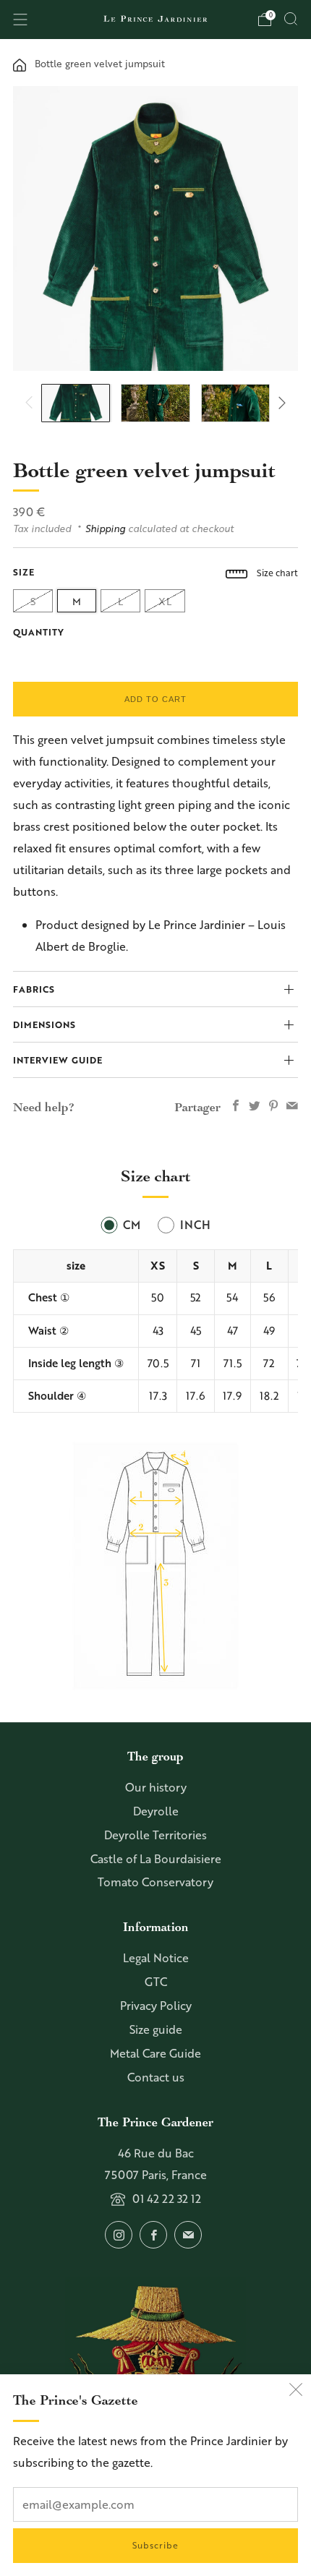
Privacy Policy (156, 2006)
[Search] (291, 19)
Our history (156, 1787)
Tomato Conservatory (155, 1882)
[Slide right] (279, 403)
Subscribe (155, 2545)
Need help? (44, 1107)
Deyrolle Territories (155, 1835)
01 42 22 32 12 (167, 2199)
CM (132, 1225)
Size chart (276, 573)
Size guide (156, 2029)
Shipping (105, 528)
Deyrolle (156, 1811)
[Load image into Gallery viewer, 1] (76, 403)
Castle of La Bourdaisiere (156, 1859)
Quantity (39, 632)
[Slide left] (32, 403)
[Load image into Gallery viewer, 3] (235, 403)
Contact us (156, 2077)
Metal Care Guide (155, 2053)
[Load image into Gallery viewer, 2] (155, 403)
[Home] (20, 63)
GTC (156, 1982)
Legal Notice (156, 1958)
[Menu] (20, 20)
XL (165, 601)
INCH (195, 1225)
